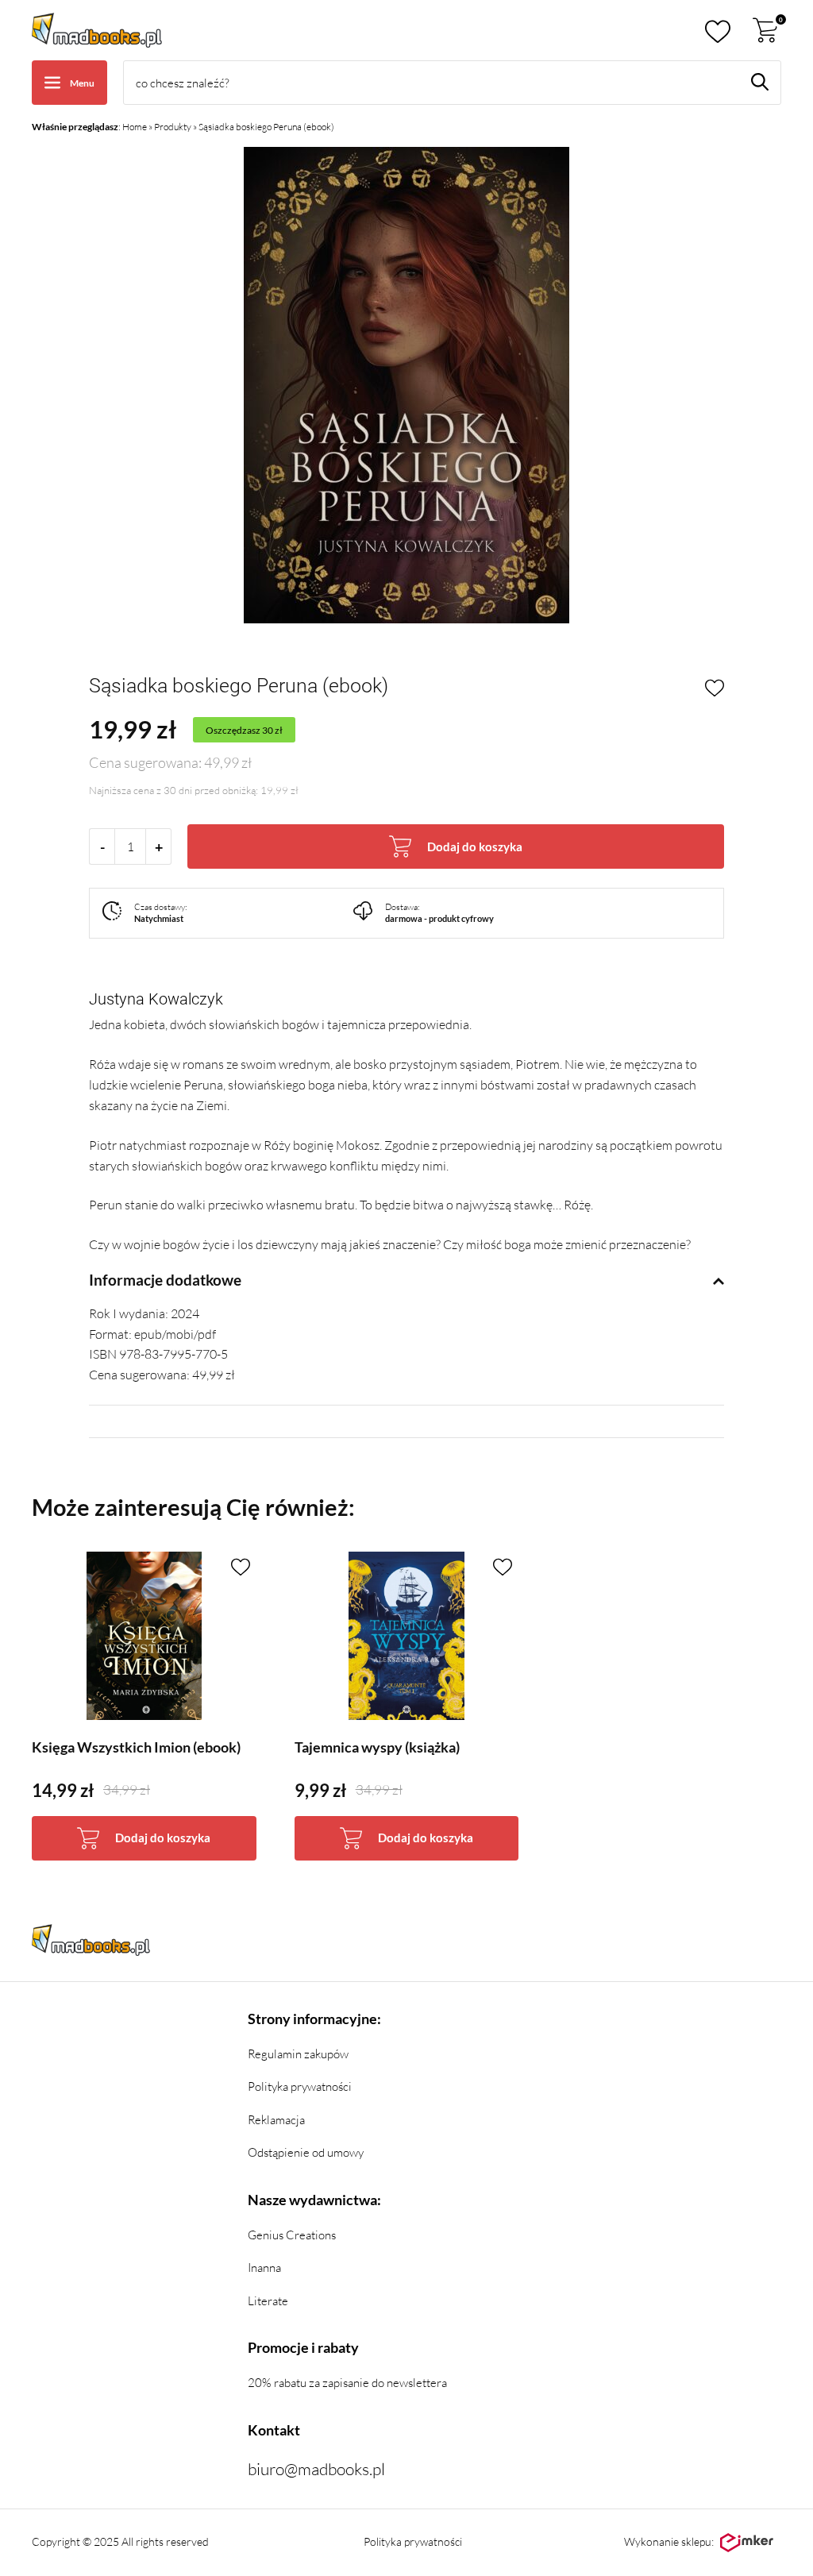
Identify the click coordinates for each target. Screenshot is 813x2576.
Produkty (173, 127)
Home (135, 127)
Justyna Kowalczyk (156, 999)
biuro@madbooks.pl (316, 2469)
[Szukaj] (760, 82)
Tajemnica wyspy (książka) (377, 1747)
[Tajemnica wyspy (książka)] (407, 1636)
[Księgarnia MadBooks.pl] (97, 30)
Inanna (264, 2267)
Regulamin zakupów (298, 2054)
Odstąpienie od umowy (306, 2152)
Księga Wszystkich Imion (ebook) (136, 1747)
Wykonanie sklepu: (669, 2541)
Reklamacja (276, 2120)
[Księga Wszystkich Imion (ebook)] (144, 1636)
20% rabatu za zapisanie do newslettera (347, 2383)
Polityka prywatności (300, 2086)
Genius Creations (292, 2235)
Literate (268, 2301)
